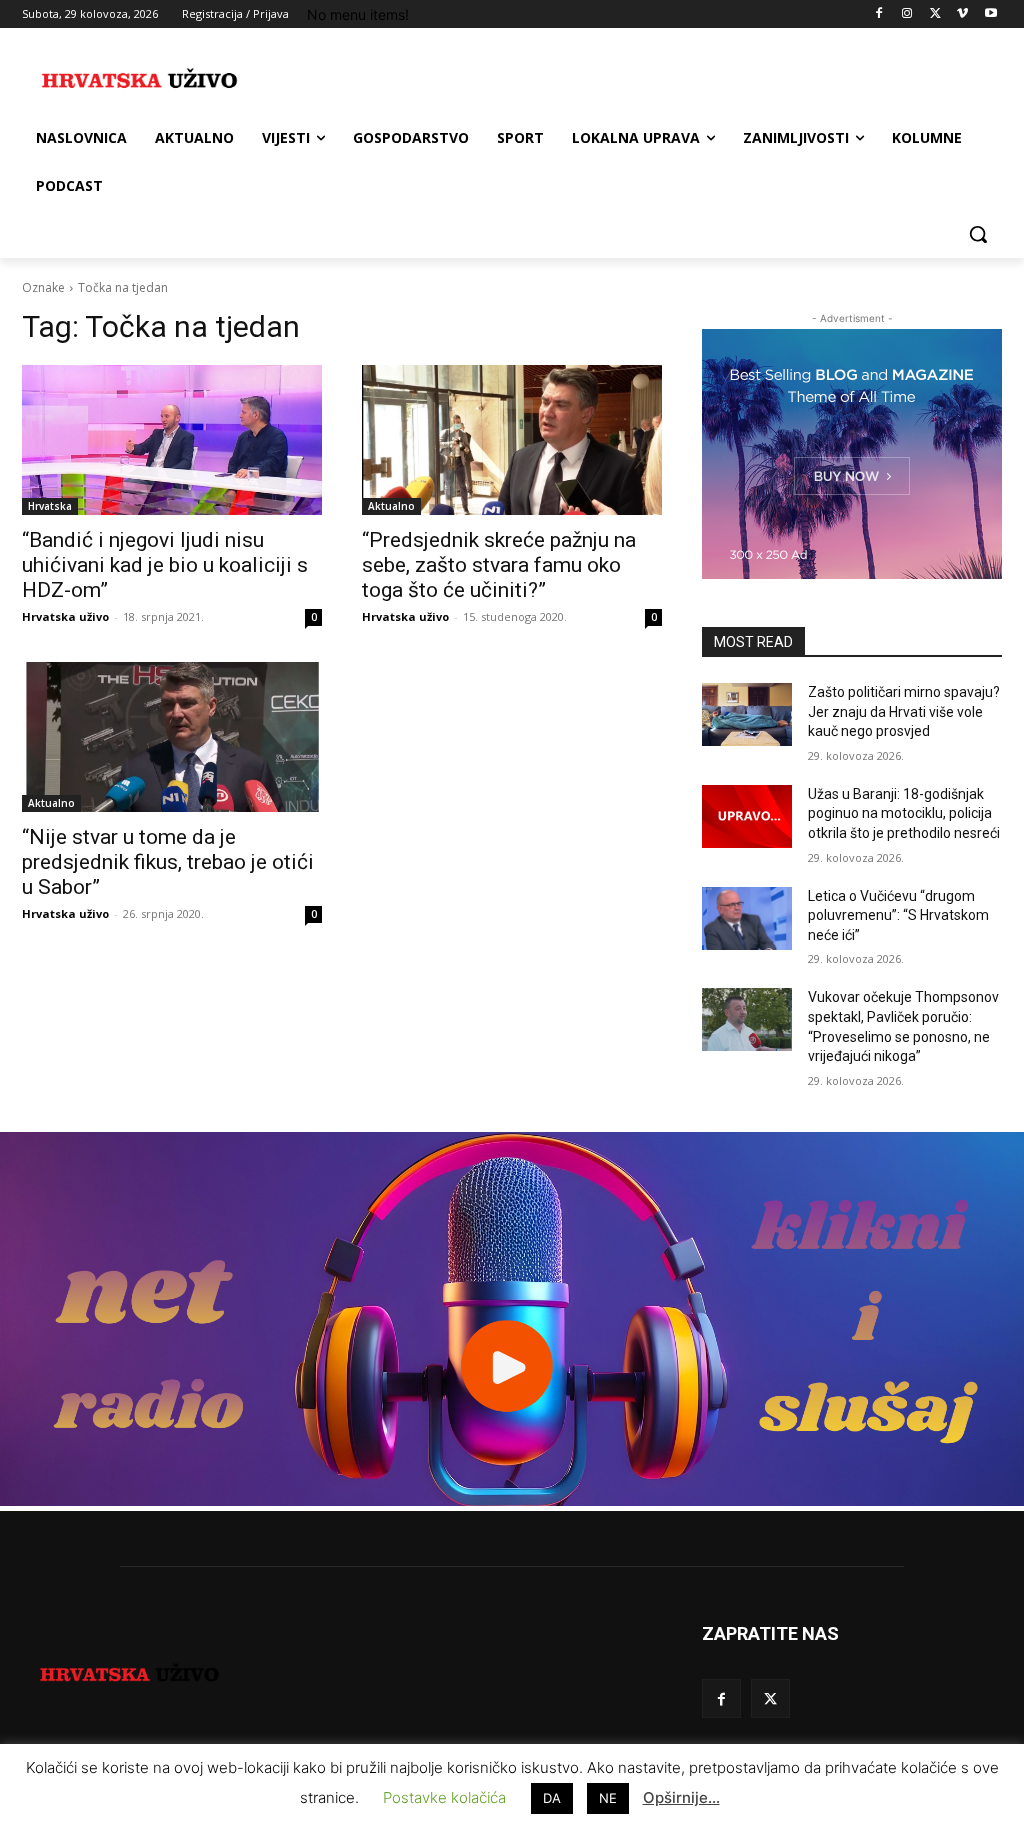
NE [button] (608, 1798)
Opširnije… (681, 1797)
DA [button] (552, 1798)
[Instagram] (907, 14)
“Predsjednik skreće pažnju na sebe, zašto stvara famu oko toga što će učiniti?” (499, 565)
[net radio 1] (512, 1500)
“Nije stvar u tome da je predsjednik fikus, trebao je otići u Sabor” (168, 862)
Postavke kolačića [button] (444, 1797)
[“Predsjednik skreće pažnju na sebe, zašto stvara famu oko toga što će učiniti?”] (512, 440)
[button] (978, 234)
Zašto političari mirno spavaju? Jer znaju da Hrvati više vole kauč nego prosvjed (904, 711)
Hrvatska (50, 506)
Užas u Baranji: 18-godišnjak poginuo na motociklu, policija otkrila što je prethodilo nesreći (904, 813)
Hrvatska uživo (65, 616)
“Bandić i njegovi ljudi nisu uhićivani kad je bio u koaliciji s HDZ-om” (165, 565)
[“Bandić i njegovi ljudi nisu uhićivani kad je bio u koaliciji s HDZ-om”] (172, 440)
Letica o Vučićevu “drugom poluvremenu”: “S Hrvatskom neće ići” (898, 915)
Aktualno (391, 506)
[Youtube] (990, 14)
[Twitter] (935, 14)
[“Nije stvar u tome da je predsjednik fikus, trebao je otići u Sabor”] (172, 737)
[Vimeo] (962, 14)
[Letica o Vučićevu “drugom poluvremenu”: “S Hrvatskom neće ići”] (747, 918)
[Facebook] (879, 14)
